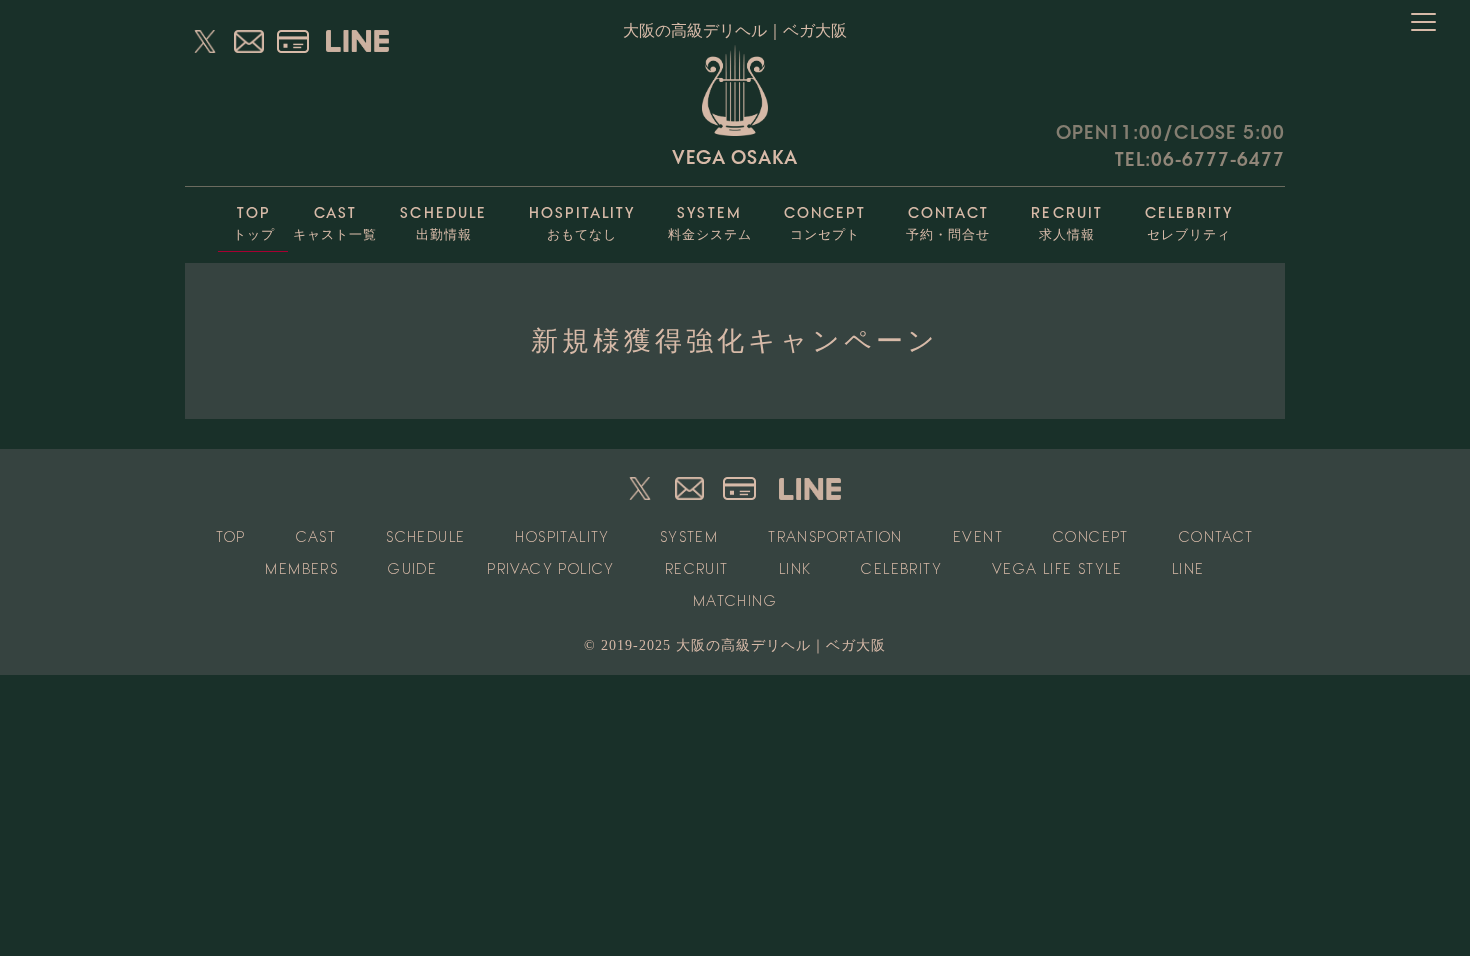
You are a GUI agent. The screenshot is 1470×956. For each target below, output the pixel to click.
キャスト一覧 (335, 223)
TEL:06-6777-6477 (1200, 159)
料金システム (710, 223)
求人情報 (1067, 223)
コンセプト (825, 223)
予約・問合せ (948, 223)
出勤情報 (443, 223)
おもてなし (582, 223)
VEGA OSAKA (735, 156)
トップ (254, 223)
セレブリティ (1189, 223)
